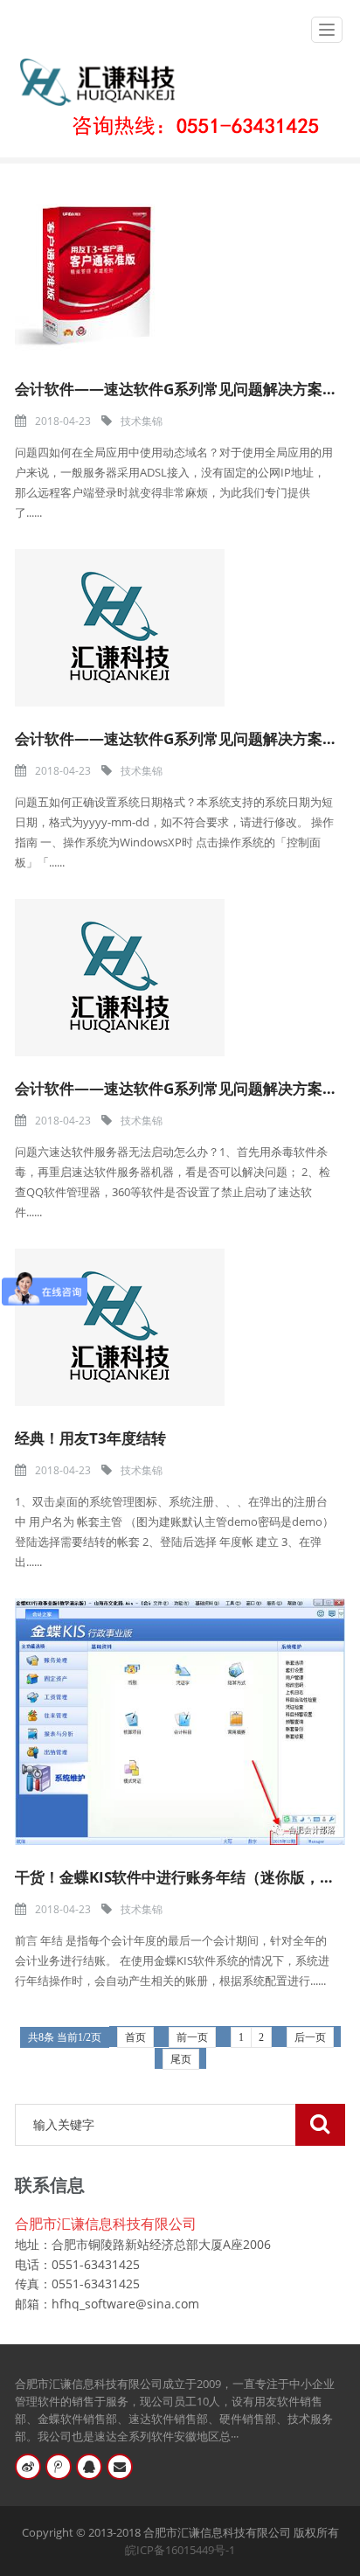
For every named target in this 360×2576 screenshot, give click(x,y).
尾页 (181, 2059)
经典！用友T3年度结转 (90, 1438)
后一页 (310, 2037)
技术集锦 (142, 421)
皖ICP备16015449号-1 (180, 2550)
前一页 (192, 2037)
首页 (135, 2037)
